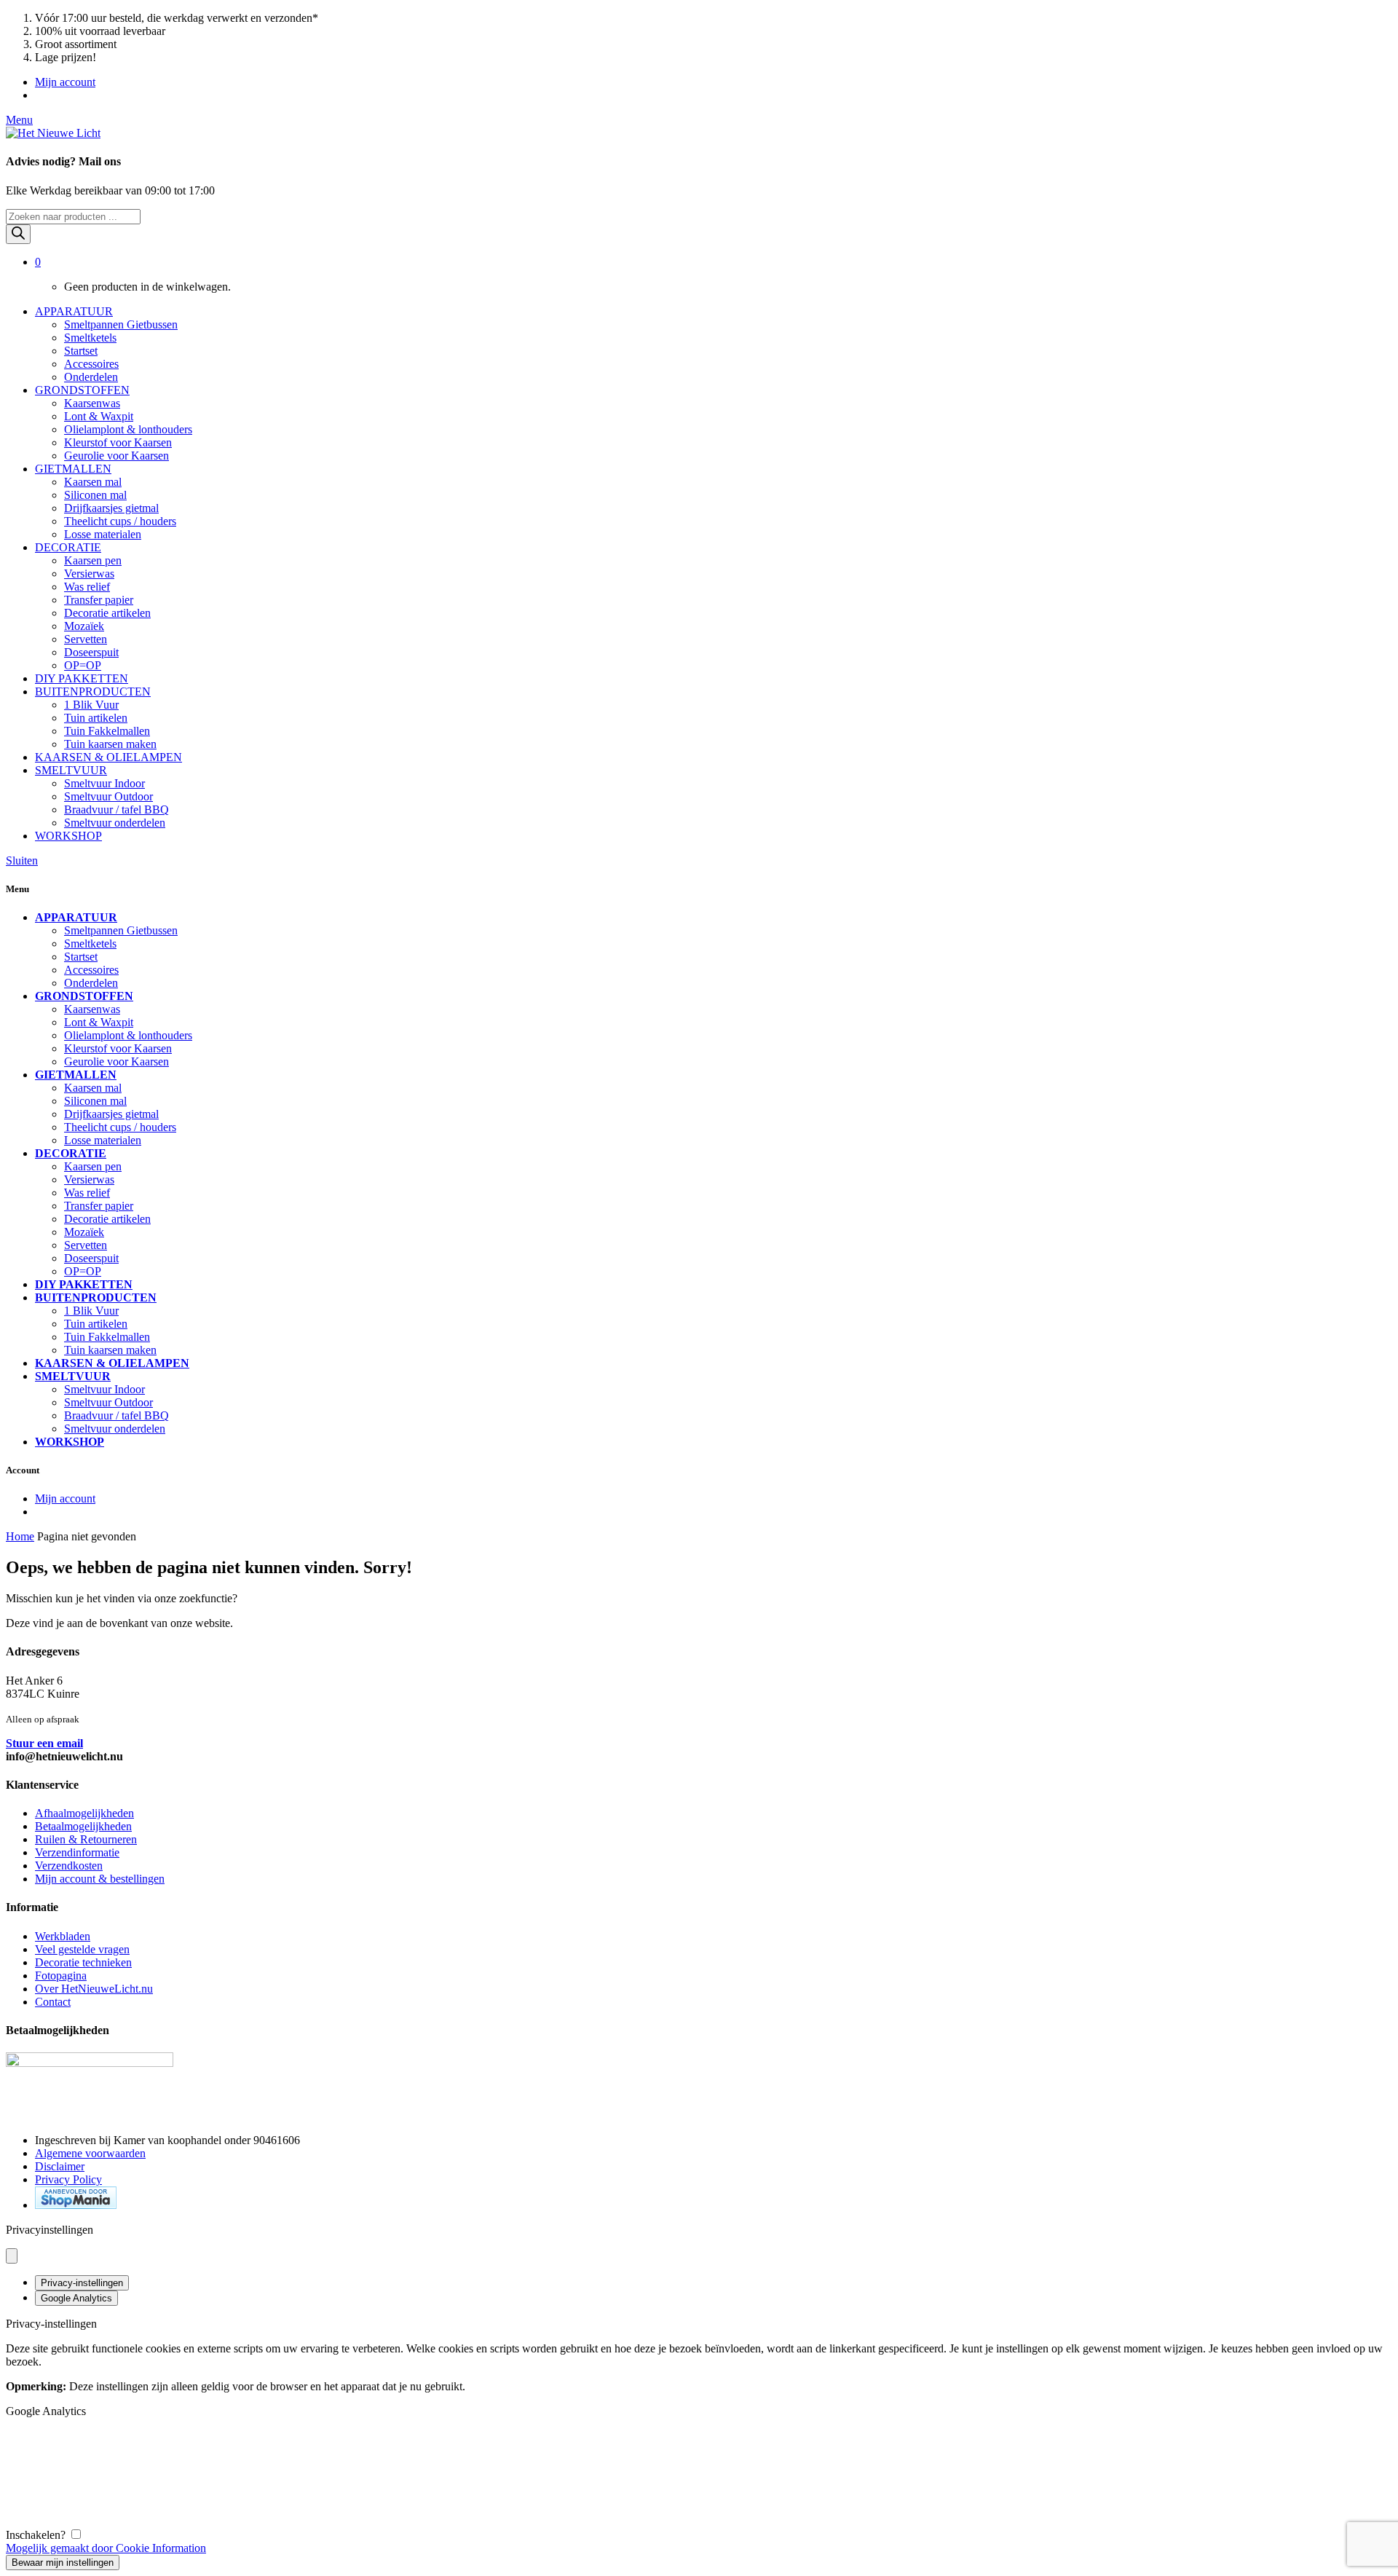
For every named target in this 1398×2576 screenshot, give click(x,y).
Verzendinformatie (77, 1852)
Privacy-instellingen (82, 2283)
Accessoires (91, 364)
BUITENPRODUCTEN (93, 692)
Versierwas (89, 574)
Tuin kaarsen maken (110, 744)
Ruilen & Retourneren (86, 1839)
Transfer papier (99, 600)
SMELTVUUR (71, 770)
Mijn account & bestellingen (100, 1879)
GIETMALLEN (73, 469)
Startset (81, 351)
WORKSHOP (68, 836)
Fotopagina (61, 1976)
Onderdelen (91, 377)
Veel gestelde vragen (82, 1949)
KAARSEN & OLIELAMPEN (108, 757)
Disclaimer (60, 2166)
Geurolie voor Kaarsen (116, 456)
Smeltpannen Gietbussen (121, 324)
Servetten (86, 639)
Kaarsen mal (93, 482)
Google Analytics (76, 2298)
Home (20, 1536)
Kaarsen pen (93, 560)
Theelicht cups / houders (120, 521)
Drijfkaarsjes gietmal (111, 508)
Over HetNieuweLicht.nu (94, 1989)
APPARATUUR (74, 311)
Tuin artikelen (96, 718)
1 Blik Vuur (91, 705)
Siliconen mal (95, 495)
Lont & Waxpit (99, 416)
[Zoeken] (18, 234)
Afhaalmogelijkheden (84, 1813)
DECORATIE (68, 547)
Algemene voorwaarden (90, 2153)
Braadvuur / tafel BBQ (116, 810)
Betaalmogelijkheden (83, 1826)
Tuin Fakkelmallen (107, 731)
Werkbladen (63, 1936)
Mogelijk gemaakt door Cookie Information (106, 2548)
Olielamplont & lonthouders (128, 429)
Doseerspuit (91, 652)
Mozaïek (84, 626)
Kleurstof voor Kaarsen (118, 442)
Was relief (87, 587)
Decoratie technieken (83, 1962)
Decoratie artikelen (107, 613)
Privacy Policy (68, 2179)
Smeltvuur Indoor (104, 783)
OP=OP (83, 665)
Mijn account (65, 82)
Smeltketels (90, 338)
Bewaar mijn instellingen (63, 2563)
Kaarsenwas (92, 403)
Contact (53, 2002)
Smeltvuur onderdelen (115, 823)
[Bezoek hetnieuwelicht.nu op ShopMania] (76, 2205)
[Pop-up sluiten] (12, 2256)
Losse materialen (103, 534)
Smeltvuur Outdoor (108, 796)
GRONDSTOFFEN (82, 390)
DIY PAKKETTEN (82, 678)
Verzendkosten (69, 1866)
